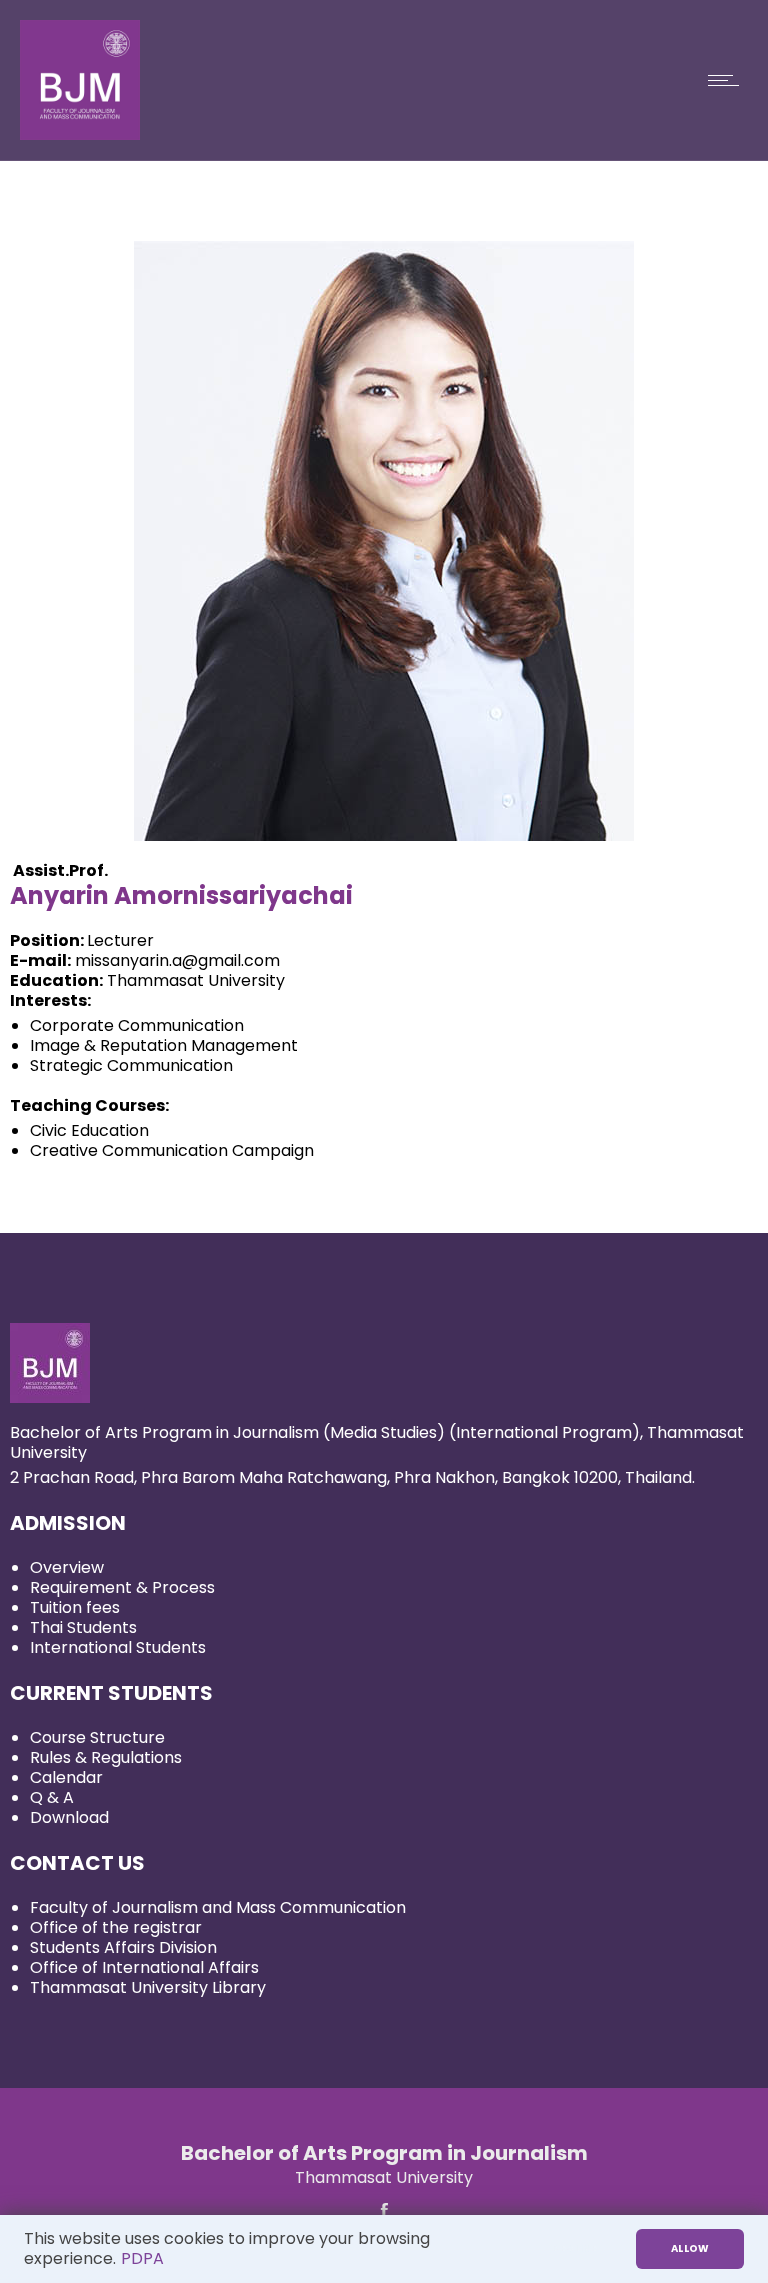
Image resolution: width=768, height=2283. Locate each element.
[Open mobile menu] (728, 80)
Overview (67, 1567)
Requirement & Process (122, 1587)
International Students (118, 1647)
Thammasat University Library (148, 1987)
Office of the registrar (116, 1927)
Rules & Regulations (106, 1757)
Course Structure (97, 1737)
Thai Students (83, 1627)
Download (69, 1817)
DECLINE (574, 2248)
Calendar (66, 1777)
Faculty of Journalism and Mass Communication (218, 1907)
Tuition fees (75, 1607)
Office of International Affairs (144, 1967)
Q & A (52, 1797)
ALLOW (690, 2248)
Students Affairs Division (123, 1947)
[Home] (80, 134)
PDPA (142, 2258)
